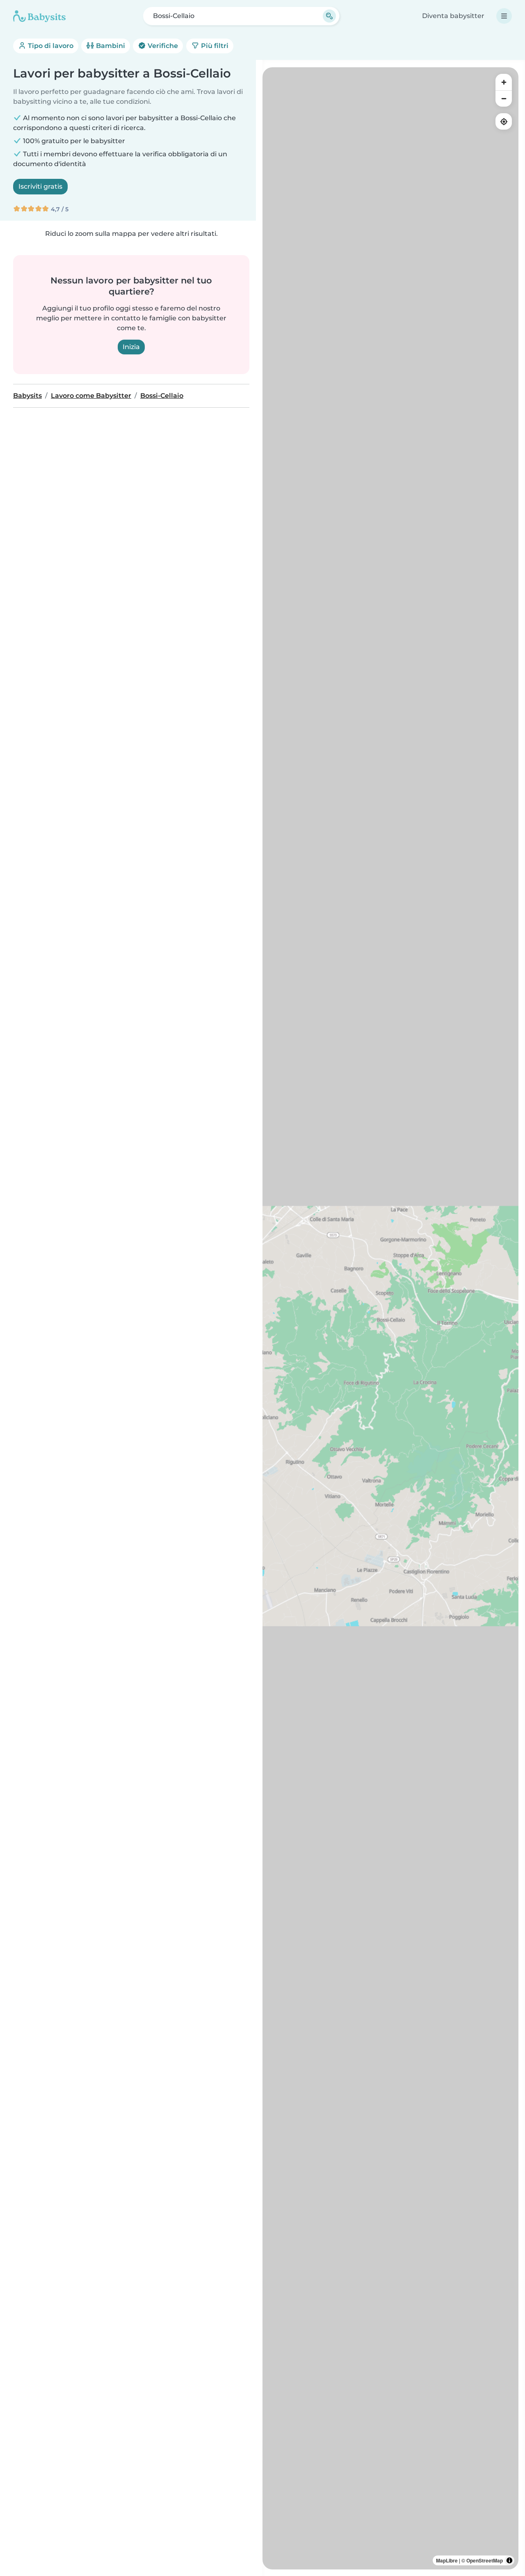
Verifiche (162, 46)
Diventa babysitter (453, 16)
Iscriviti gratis (40, 186)
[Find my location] (504, 121)
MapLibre (447, 2560)
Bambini (110, 46)
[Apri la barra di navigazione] (504, 16)
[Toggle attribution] (509, 2560)
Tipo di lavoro (50, 46)
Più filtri (214, 46)
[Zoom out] (504, 98)
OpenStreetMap (485, 2560)
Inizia (131, 347)
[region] (390, 1318)
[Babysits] (39, 16)
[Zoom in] (504, 82)
